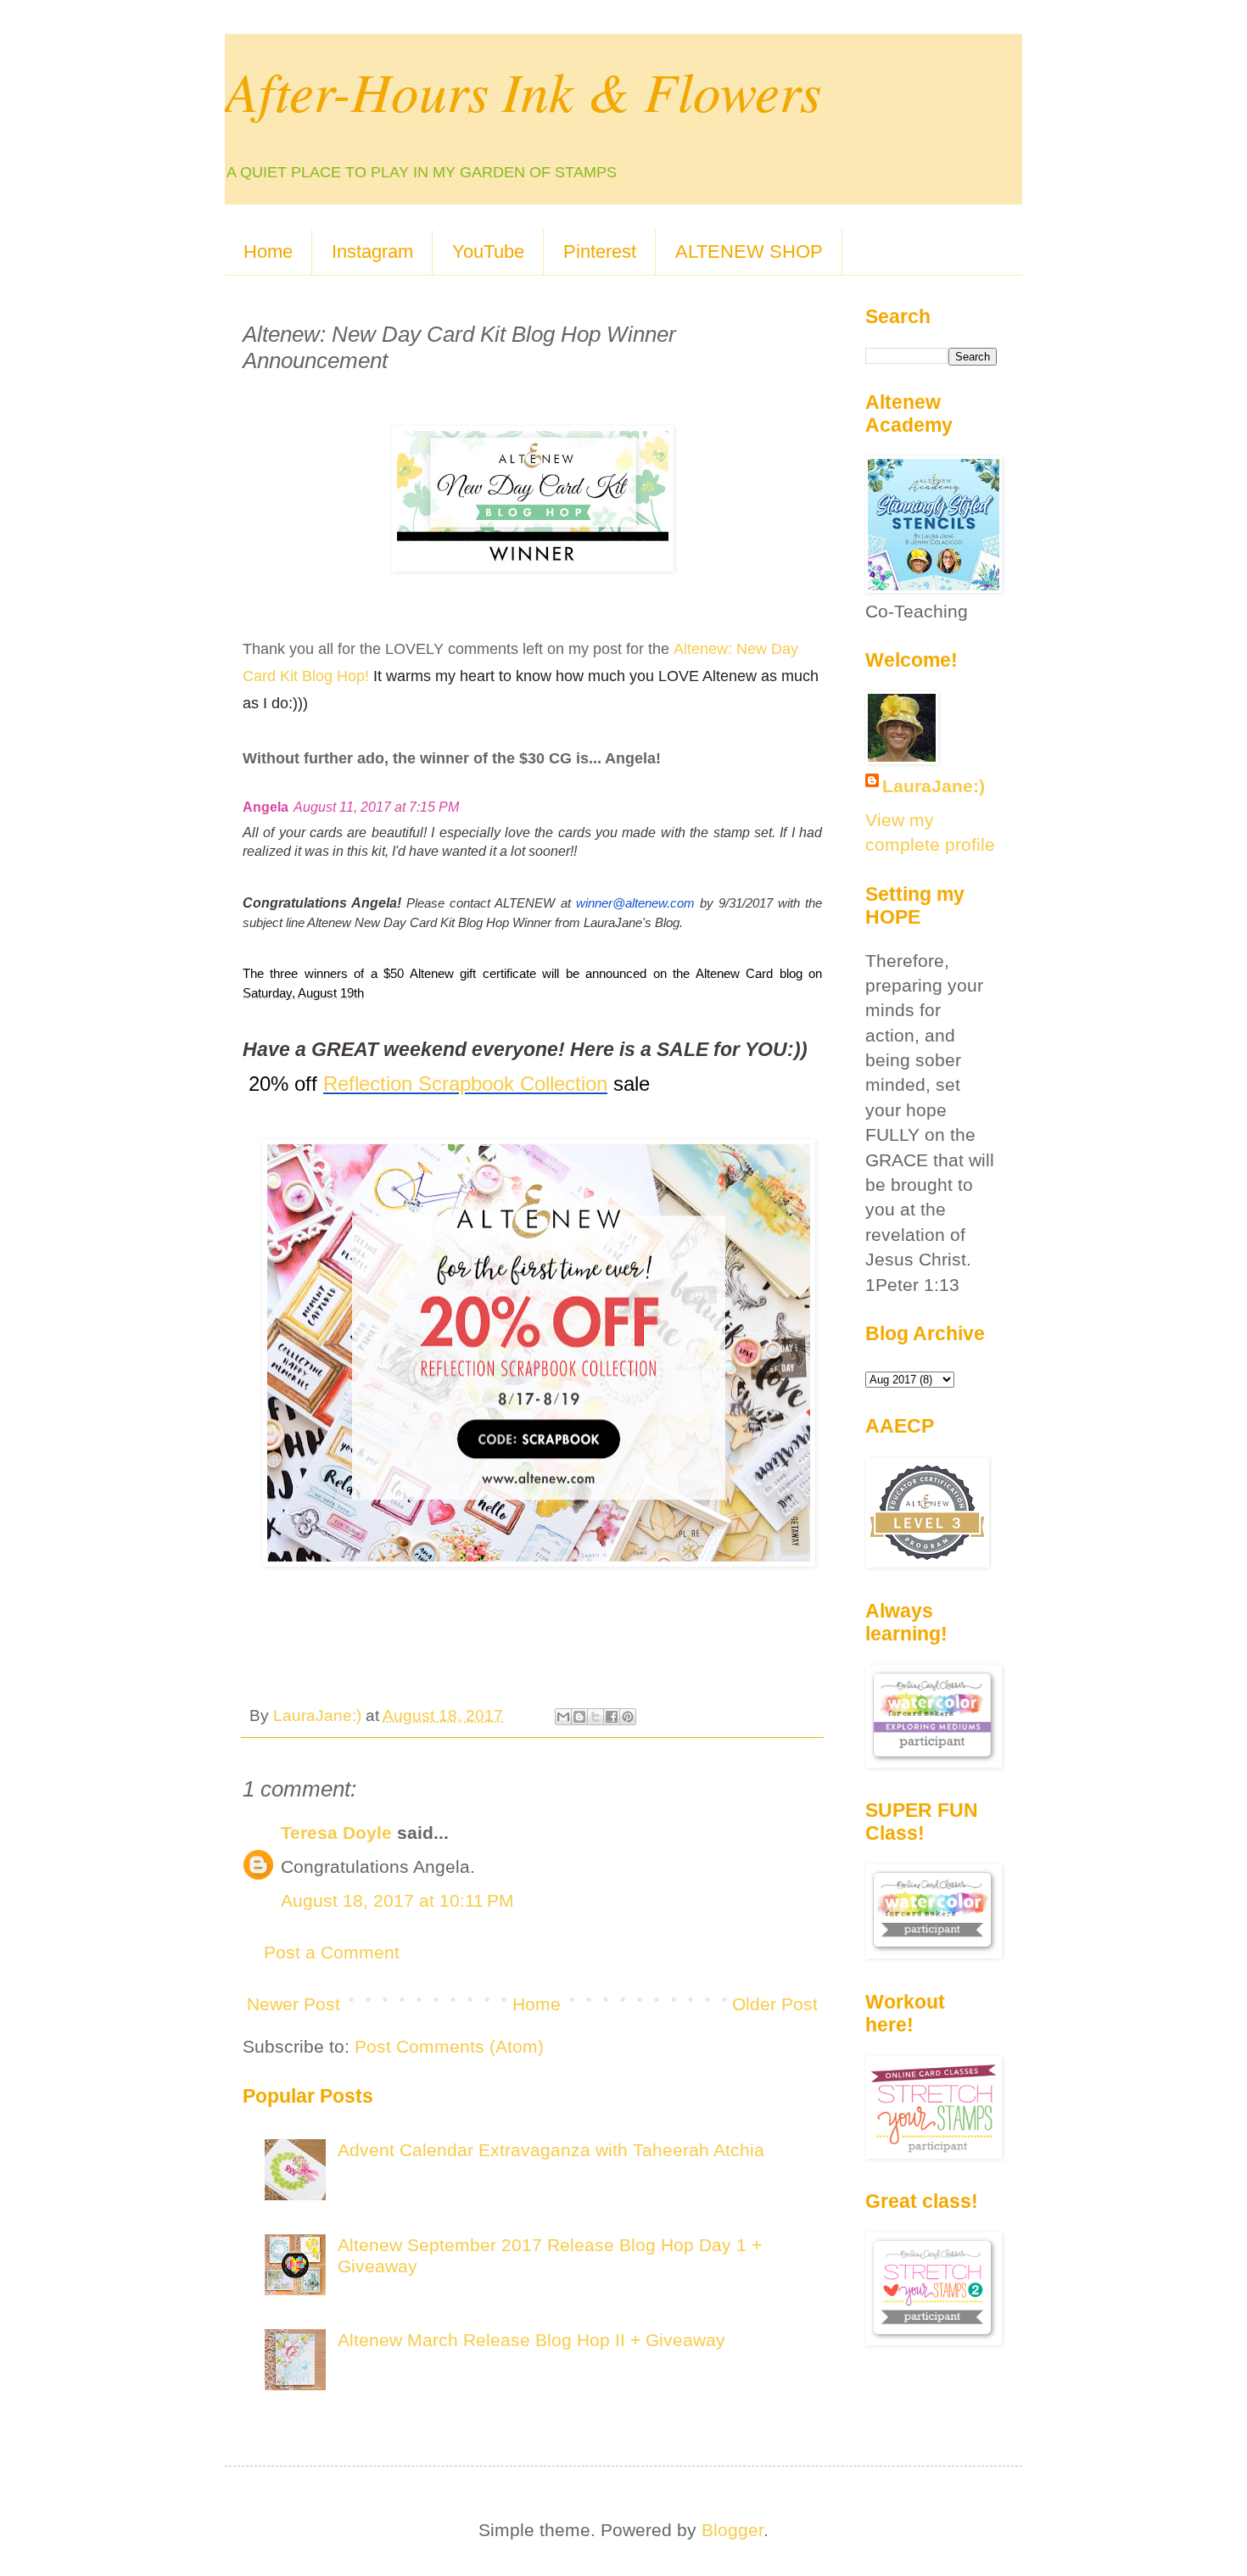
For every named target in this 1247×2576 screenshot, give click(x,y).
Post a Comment (332, 1952)
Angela (266, 807)
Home (268, 251)
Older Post (775, 2004)
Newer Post (294, 2004)
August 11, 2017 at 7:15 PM (376, 807)
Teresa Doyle (336, 1833)
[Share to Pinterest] (628, 1717)
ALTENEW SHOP (749, 251)
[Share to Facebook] (612, 1717)
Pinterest (600, 251)
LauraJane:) (934, 786)
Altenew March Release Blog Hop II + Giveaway (531, 2340)
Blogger (733, 2530)
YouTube (488, 251)
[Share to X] (596, 1717)
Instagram (372, 251)
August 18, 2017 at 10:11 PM (397, 1900)
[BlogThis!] (579, 1717)
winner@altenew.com (635, 903)
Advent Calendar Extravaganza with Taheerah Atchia (551, 2150)
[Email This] (563, 1717)
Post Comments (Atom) (449, 2046)
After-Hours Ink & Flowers (523, 90)
